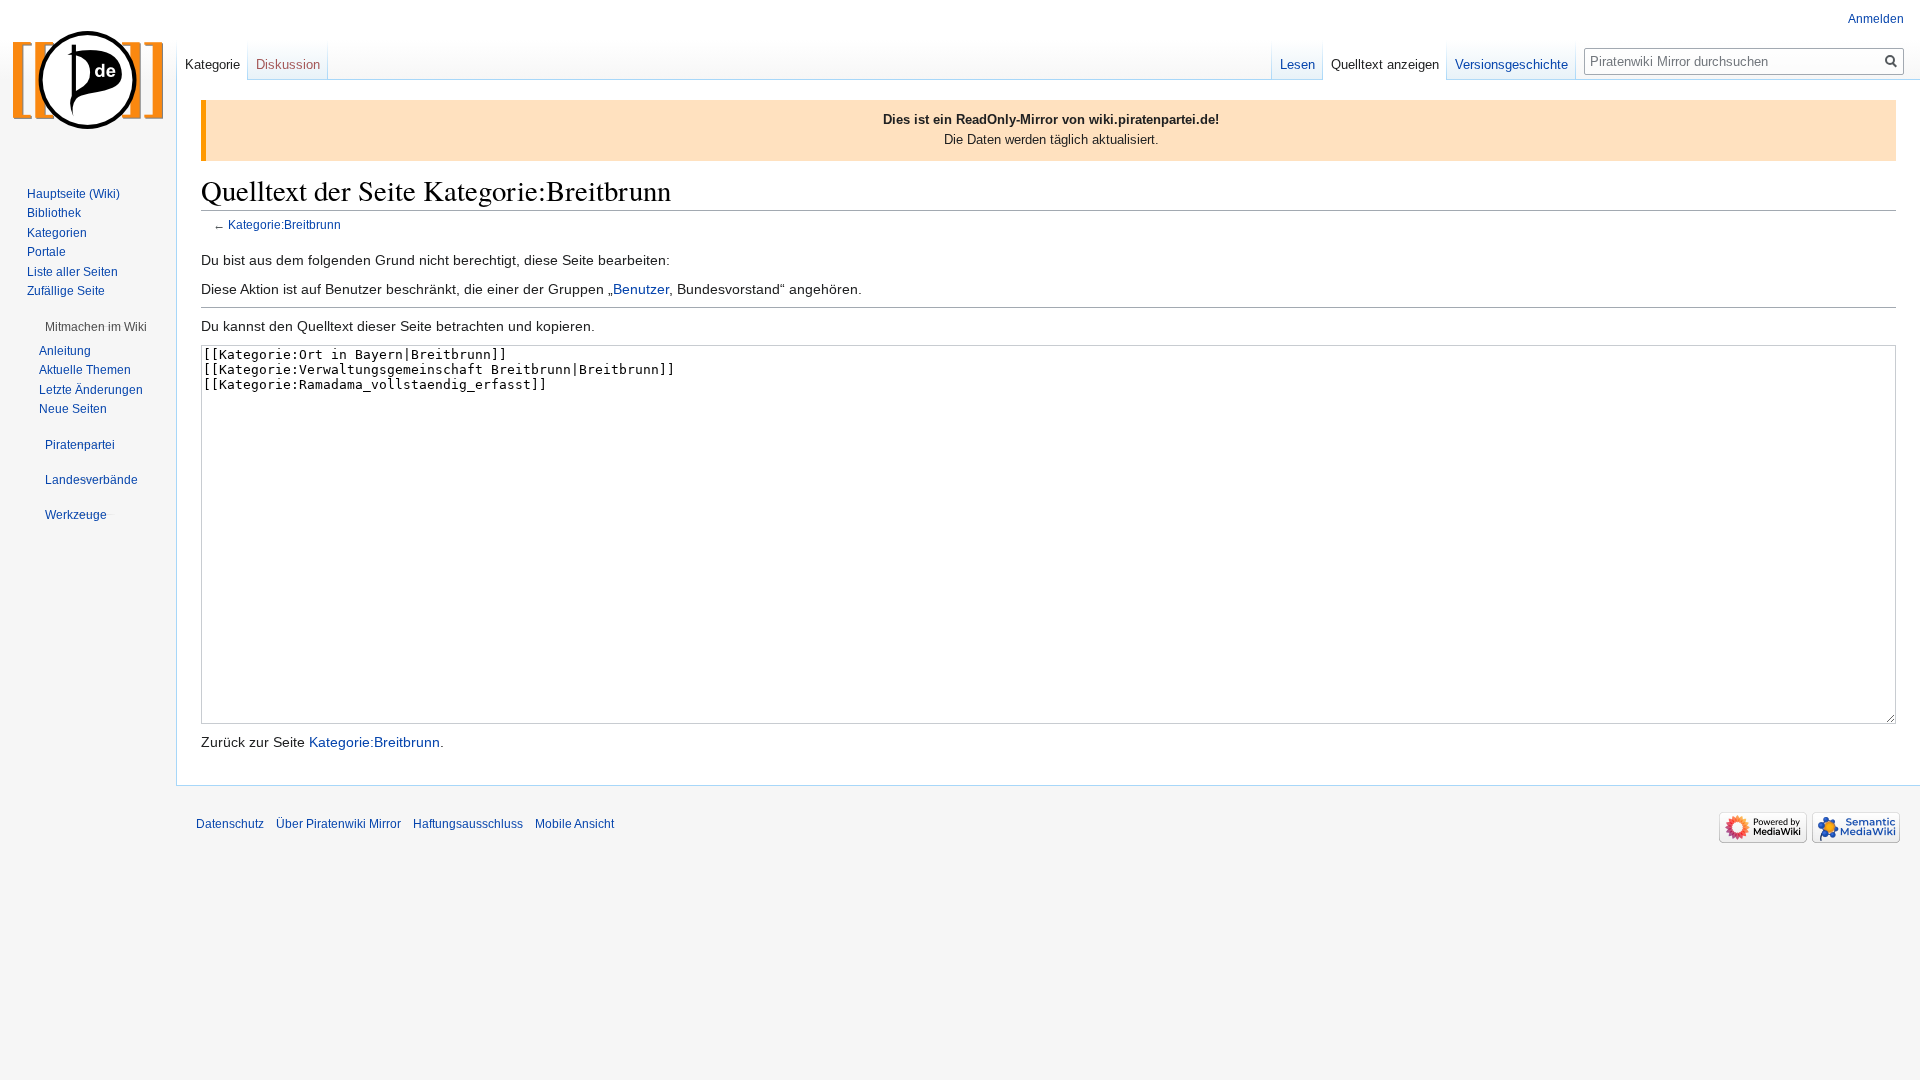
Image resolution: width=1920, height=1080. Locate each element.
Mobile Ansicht (574, 824)
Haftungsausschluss (468, 824)
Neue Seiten (73, 409)
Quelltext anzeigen (1385, 64)
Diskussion (288, 64)
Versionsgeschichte (1511, 64)
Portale (46, 252)
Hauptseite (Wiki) (73, 194)
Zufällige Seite (66, 291)
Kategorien (57, 233)
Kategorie (212, 64)
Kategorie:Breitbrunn (284, 224)
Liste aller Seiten (72, 272)
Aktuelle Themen (85, 370)
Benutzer (641, 289)
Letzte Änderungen (91, 390)
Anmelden (1876, 19)
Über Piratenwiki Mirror (338, 824)
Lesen (1297, 64)
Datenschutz (230, 824)
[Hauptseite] (88, 80)
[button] (96, 327)
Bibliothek (54, 213)
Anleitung (65, 351)
